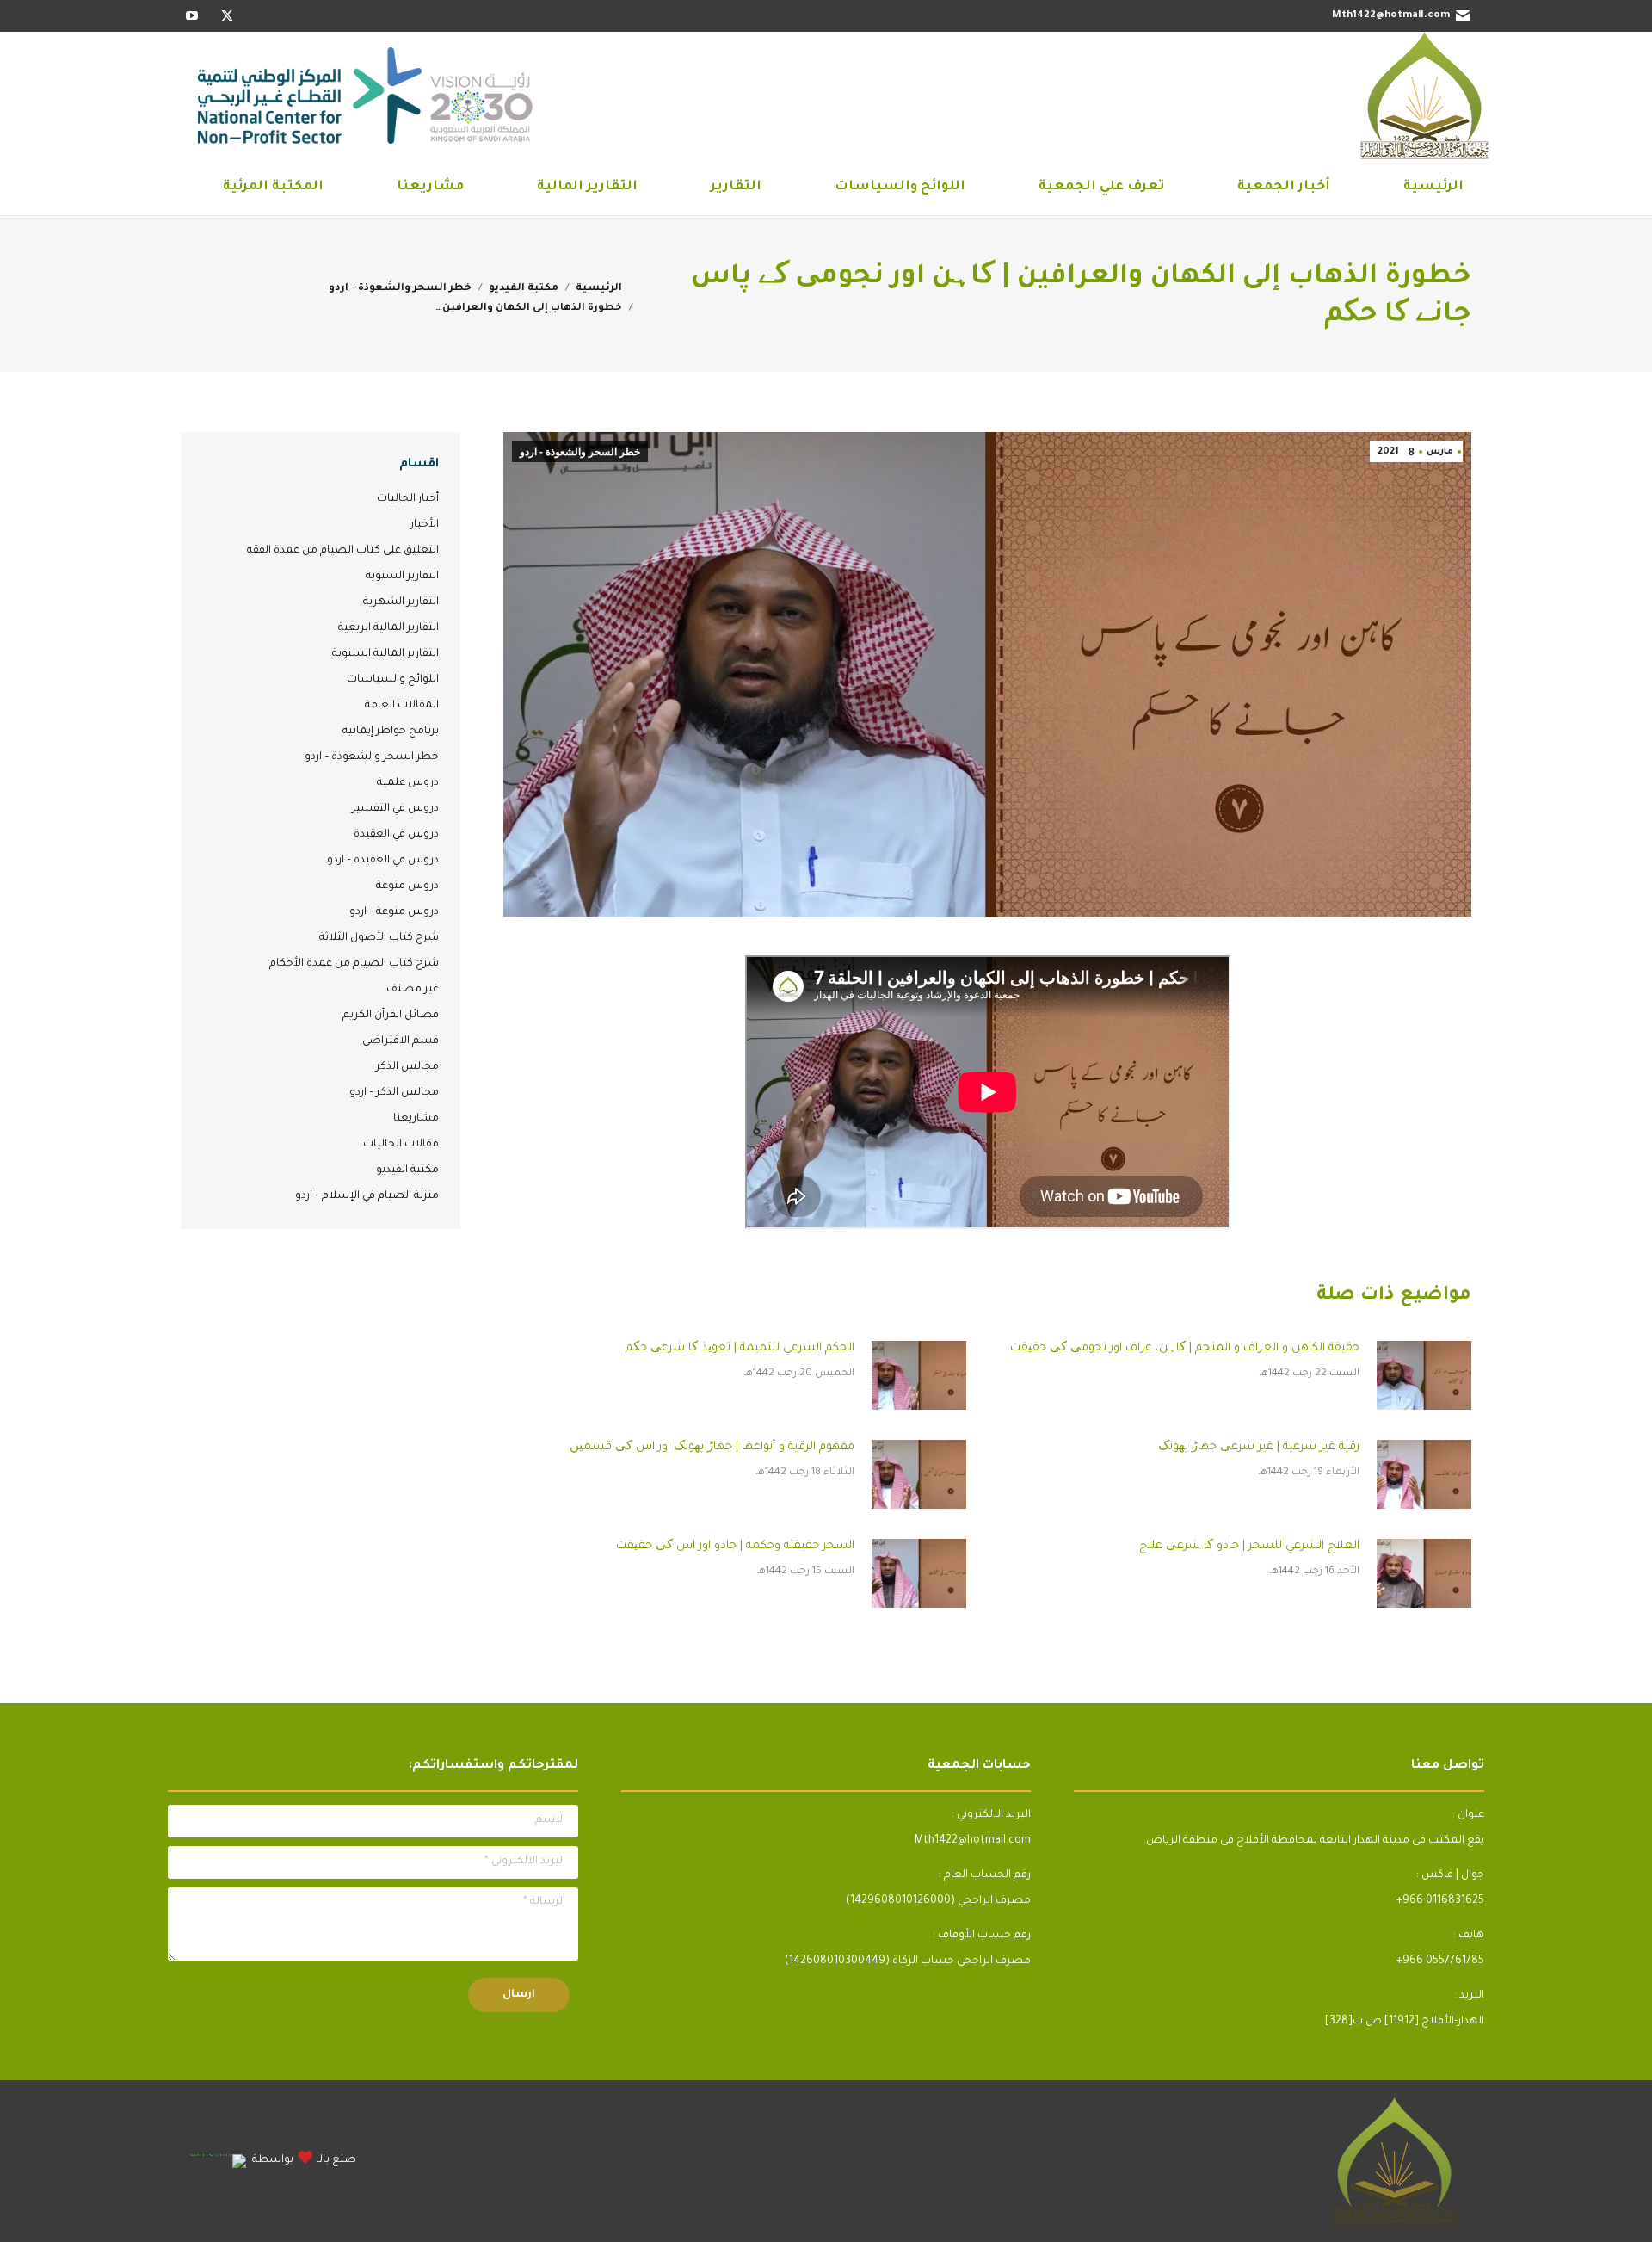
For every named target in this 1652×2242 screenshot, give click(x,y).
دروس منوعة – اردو (394, 912)
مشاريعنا (416, 1119)
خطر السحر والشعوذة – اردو (372, 757)
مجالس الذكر (407, 1067)
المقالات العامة (402, 706)
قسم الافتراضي (401, 1041)
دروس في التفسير (395, 809)
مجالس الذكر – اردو (394, 1093)
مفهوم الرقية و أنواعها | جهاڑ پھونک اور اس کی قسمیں (712, 1447)
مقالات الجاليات (401, 1145)
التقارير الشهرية (401, 602)
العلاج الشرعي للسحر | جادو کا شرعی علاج (1249, 1546)
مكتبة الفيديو (407, 1170)
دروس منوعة (407, 886)
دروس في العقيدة (396, 835)
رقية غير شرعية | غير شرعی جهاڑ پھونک (1259, 1447)
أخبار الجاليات (408, 499)
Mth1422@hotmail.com (1391, 16)
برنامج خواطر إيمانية (391, 732)
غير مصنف (413, 990)
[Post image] (1424, 1375)
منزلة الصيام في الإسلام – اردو (367, 1196)
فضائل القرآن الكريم (391, 1016)
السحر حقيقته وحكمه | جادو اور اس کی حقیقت (735, 1546)
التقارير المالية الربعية (388, 628)
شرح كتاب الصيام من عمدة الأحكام (354, 964)
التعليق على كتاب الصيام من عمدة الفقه (343, 551)
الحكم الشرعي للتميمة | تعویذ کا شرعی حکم (740, 1348)
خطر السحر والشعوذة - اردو (580, 452)
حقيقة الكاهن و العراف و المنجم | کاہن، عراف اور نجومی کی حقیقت (1185, 1348)
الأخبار (425, 525)
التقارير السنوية (402, 577)
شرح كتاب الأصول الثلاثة (379, 938)
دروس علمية (408, 783)
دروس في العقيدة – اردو (383, 861)
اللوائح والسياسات (393, 680)
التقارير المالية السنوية (385, 654)
